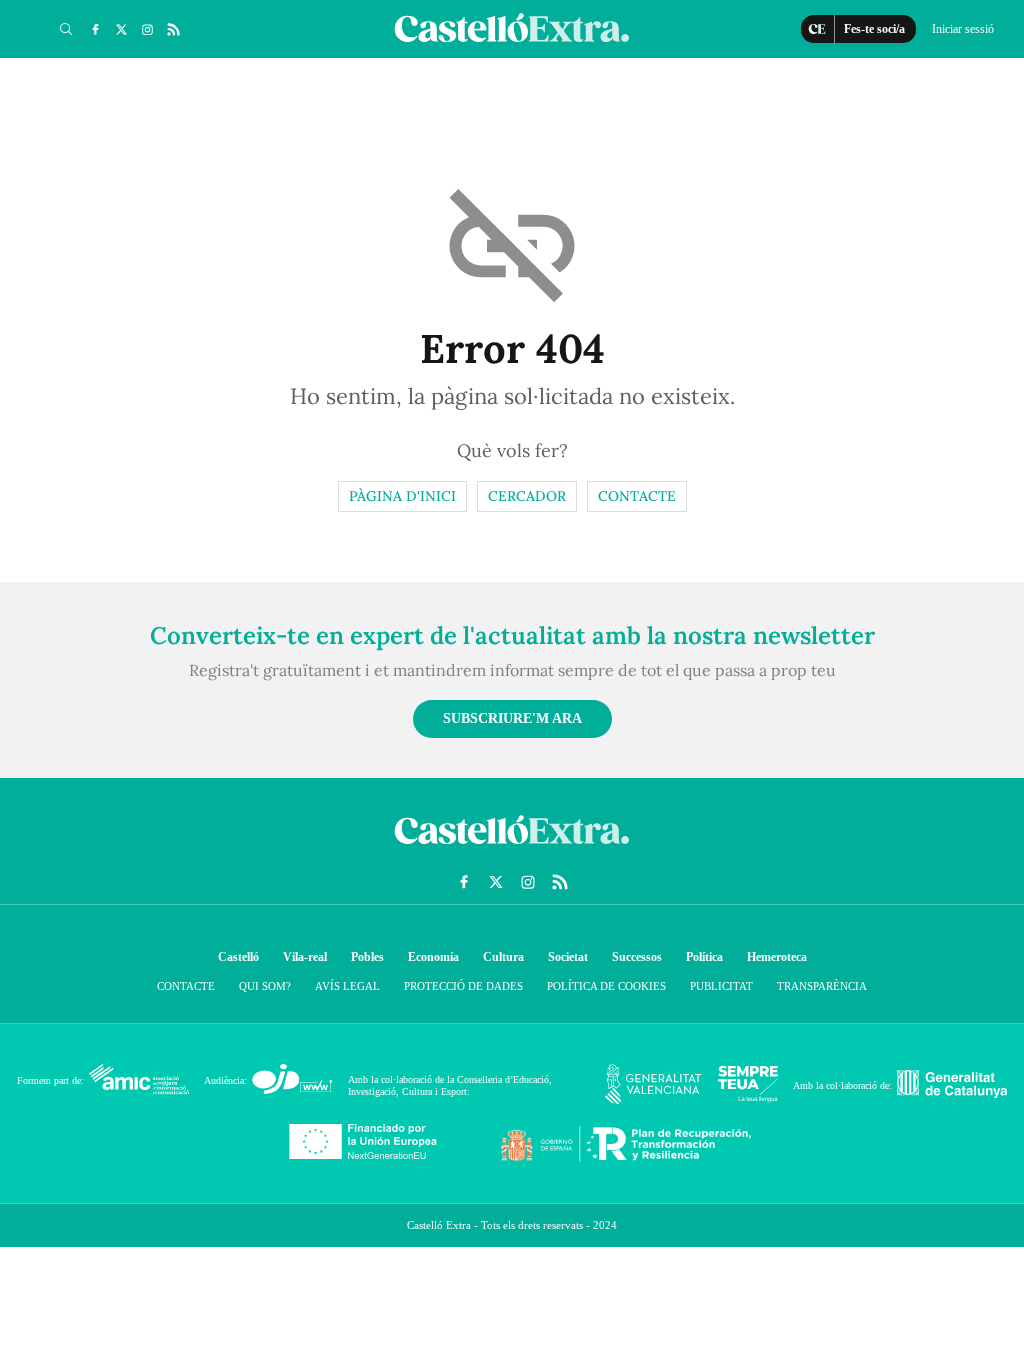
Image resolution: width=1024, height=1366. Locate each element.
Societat (568, 957)
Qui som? (265, 986)
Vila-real (305, 957)
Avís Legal (347, 986)
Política (704, 957)
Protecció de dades (463, 986)
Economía (433, 957)
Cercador (527, 496)
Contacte (637, 496)
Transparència (822, 986)
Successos (637, 957)
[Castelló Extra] (512, 849)
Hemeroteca (777, 957)
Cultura (503, 957)
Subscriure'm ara (512, 718)
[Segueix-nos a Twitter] (121, 29)
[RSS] (173, 29)
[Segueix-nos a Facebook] (95, 29)
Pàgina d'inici (402, 496)
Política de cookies (606, 986)
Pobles (367, 957)
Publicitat (721, 986)
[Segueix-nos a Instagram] (147, 29)
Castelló (238, 957)
